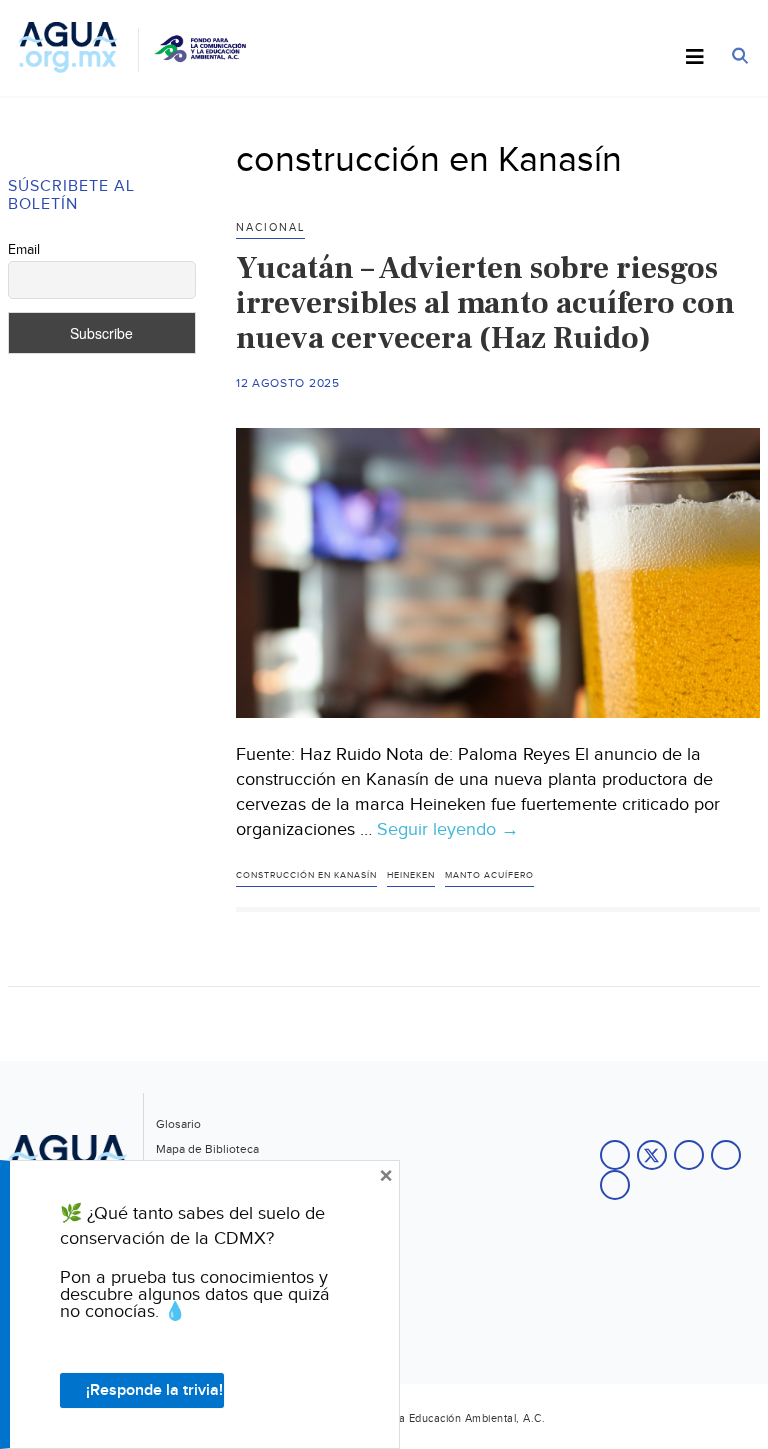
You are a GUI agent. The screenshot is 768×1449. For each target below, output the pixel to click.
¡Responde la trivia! (154, 1390)
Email (24, 250)
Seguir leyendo (448, 830)
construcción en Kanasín (306, 875)
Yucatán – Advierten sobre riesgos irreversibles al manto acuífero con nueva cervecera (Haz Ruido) (485, 303)
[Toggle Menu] (695, 58)
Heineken (411, 875)
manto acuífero (489, 875)
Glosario (178, 1124)
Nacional (270, 227)
